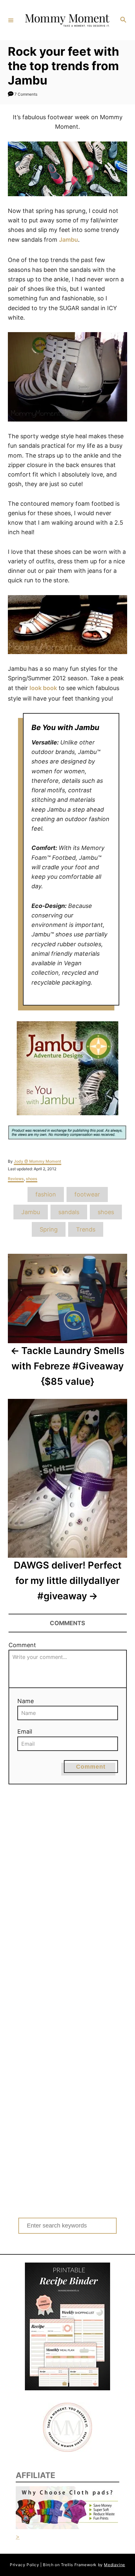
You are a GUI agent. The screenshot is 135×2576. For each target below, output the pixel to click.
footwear (87, 1194)
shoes (32, 1179)
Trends (86, 1229)
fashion (46, 1194)
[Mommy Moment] (67, 20)
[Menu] (11, 20)
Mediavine (114, 2565)
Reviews (16, 1179)
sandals (69, 1212)
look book (43, 688)
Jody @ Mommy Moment (38, 1161)
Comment (22, 1645)
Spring (49, 1229)
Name (26, 1701)
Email (25, 1731)
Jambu (68, 240)
